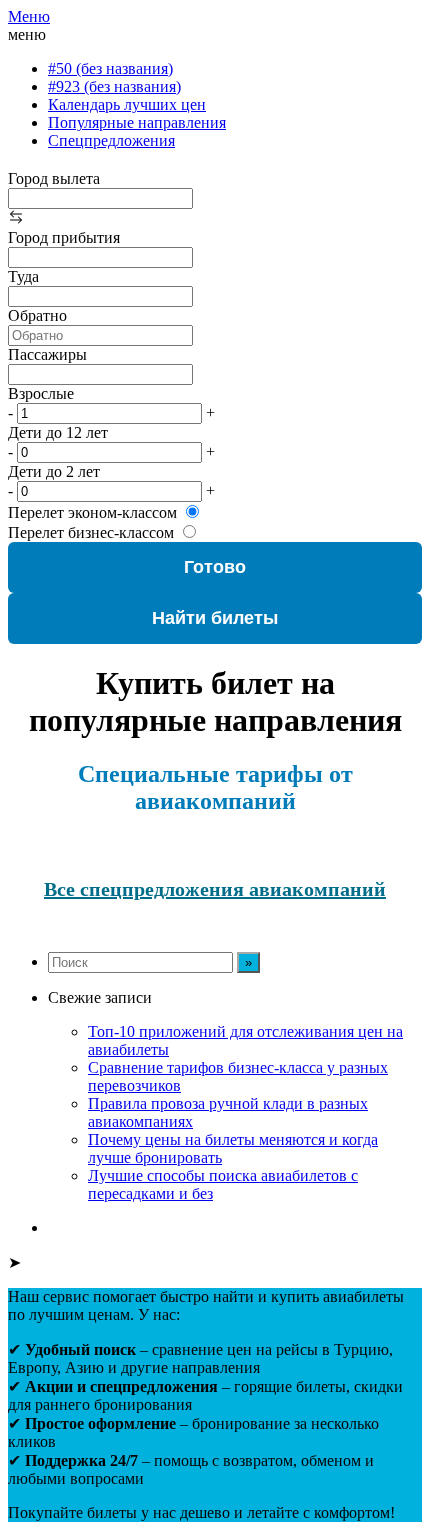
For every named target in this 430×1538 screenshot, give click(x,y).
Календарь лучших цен (127, 104)
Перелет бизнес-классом (91, 532)
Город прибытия (64, 237)
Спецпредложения (111, 140)
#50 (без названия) (110, 68)
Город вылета (54, 178)
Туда (23, 276)
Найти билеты (215, 618)
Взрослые (41, 393)
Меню (29, 16)
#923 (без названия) (114, 86)
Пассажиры (47, 354)
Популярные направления (137, 122)
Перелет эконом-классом (92, 512)
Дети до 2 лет (54, 471)
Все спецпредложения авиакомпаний (215, 889)
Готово (215, 567)
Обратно (37, 315)
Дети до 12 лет (58, 432)
